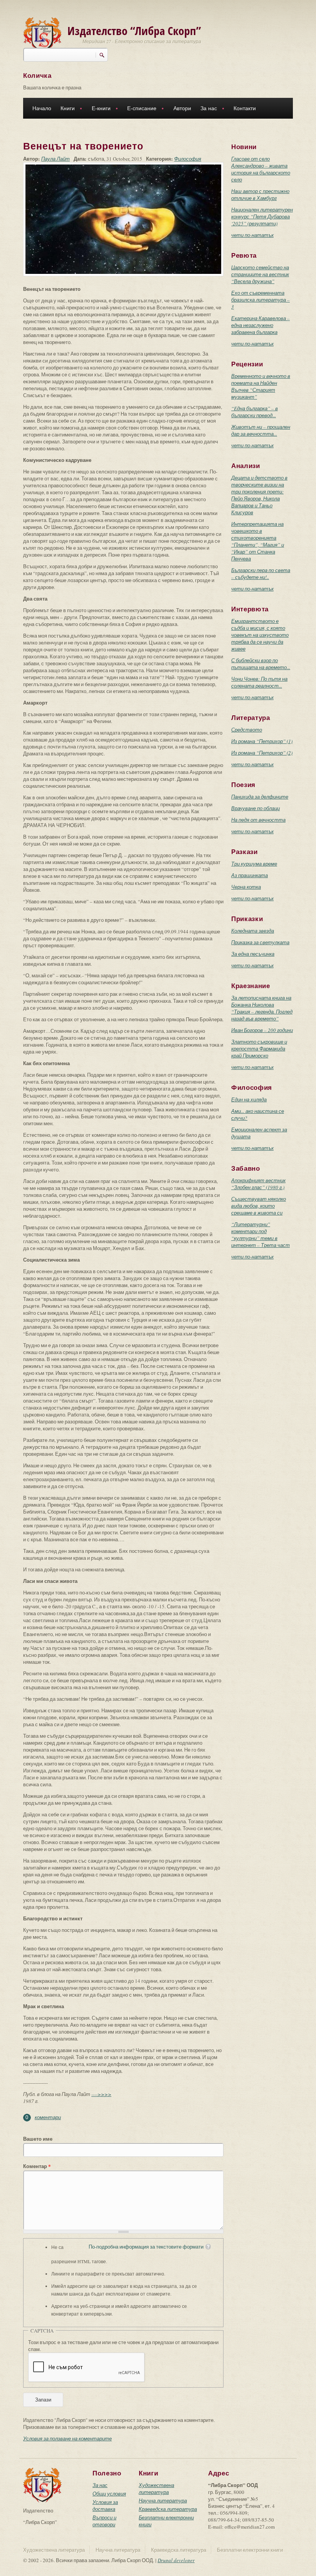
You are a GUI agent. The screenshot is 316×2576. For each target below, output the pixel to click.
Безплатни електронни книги (250, 2550)
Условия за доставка (105, 2506)
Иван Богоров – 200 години (262, 1030)
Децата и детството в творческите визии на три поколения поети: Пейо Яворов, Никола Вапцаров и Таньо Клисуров (259, 495)
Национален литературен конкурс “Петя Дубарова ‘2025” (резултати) (262, 216)
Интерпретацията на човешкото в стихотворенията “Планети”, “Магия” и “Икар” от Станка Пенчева (258, 541)
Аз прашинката (250, 875)
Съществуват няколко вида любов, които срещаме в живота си (259, 1206)
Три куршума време (254, 864)
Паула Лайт (55, 159)
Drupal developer (176, 2560)
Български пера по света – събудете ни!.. (261, 574)
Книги (65, 109)
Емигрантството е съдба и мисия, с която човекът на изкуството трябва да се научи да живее (260, 635)
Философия (188, 159)
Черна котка (246, 887)
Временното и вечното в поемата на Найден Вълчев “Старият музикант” (261, 386)
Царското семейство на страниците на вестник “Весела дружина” (260, 274)
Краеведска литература (168, 2509)
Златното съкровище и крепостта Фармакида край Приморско (259, 1049)
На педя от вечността (258, 820)
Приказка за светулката (260, 942)
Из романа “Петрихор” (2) (262, 753)
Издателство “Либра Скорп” (134, 31)
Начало (42, 108)
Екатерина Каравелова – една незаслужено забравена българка (261, 325)
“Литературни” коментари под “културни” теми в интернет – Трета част (261, 1235)
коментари (48, 2117)
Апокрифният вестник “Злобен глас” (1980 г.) (258, 1184)
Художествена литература (156, 2489)
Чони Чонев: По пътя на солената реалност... (259, 682)
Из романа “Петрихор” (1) (262, 741)
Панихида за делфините (260, 797)
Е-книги (99, 109)
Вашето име (38, 2139)
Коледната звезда (253, 931)
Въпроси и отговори (104, 2521)
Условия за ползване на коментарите (67, 2438)
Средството (247, 730)
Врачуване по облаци (255, 808)
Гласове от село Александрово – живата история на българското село (261, 169)
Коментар (37, 2166)
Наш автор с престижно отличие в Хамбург (260, 195)
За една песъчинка (253, 954)
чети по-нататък (252, 235)
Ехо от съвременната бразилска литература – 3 (261, 300)
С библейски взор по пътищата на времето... (261, 664)
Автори (182, 108)
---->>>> (101, 2094)
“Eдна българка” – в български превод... (255, 412)
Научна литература (163, 2500)
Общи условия (109, 2494)
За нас (206, 109)
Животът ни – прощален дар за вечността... (261, 430)
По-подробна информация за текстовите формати (146, 2247)
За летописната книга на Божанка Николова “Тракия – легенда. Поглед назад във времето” (262, 1008)
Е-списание (140, 109)
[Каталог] (42, 34)
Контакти (245, 108)
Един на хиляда (249, 1099)
